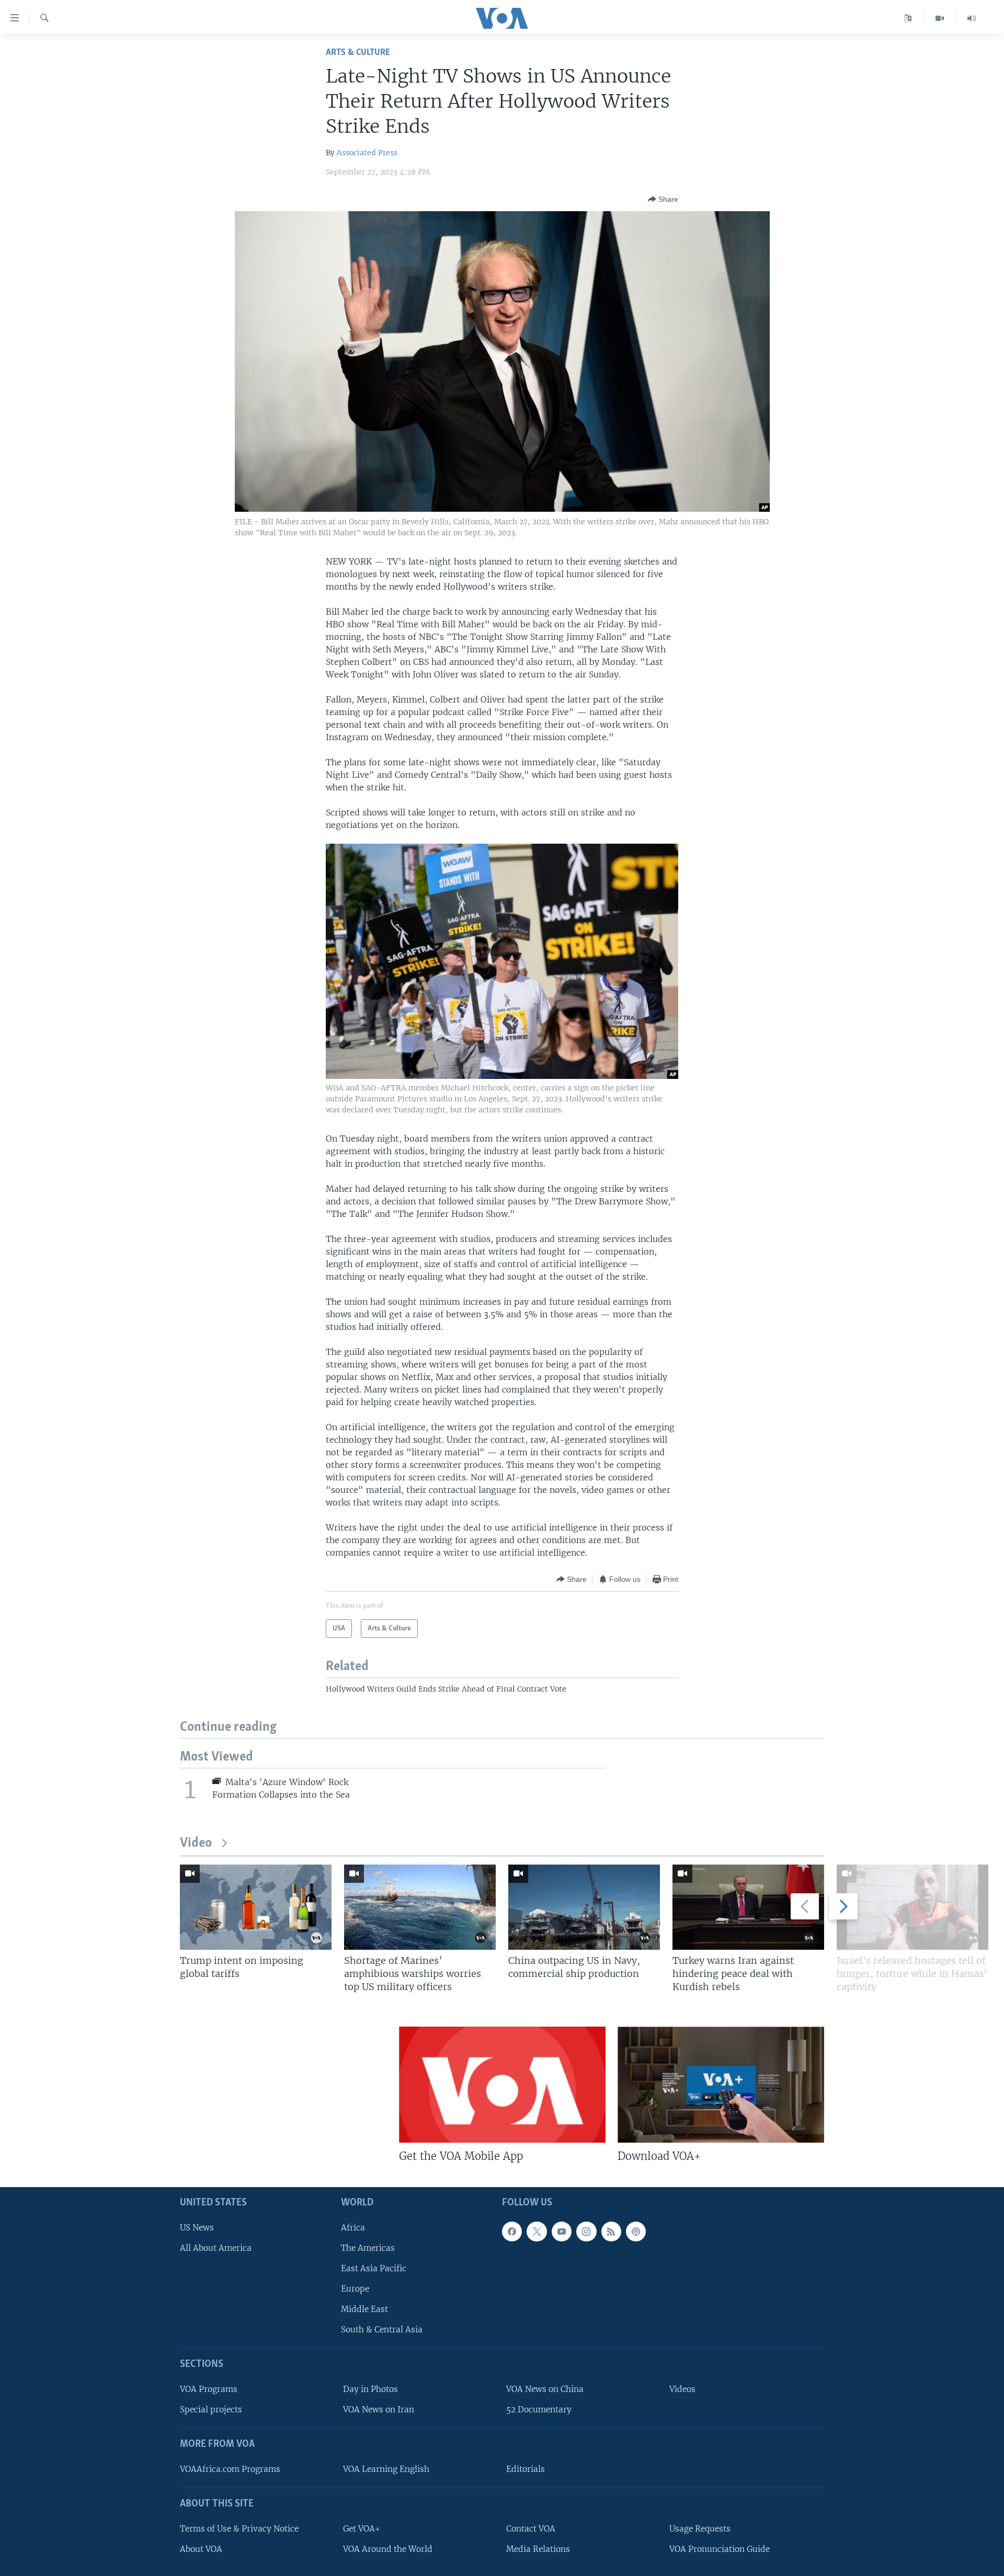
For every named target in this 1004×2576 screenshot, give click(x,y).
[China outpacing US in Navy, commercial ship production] (584, 1907)
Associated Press (367, 153)
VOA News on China (545, 2389)
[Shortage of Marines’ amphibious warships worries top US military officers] (420, 1907)
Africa (353, 2228)
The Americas (368, 2248)
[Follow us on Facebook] (512, 2232)
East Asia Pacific (374, 2268)
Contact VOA (531, 2529)
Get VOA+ (362, 2529)
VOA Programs (209, 2389)
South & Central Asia (382, 2330)
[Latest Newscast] (972, 18)
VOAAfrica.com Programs (230, 2469)
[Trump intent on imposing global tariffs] (256, 1907)
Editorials (526, 2469)
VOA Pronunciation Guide (720, 2549)
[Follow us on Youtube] (562, 2232)
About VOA (201, 2549)
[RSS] (611, 2232)
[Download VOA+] (721, 2085)
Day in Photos (370, 2389)
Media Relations (538, 2549)
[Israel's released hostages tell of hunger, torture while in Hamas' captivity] (912, 1907)
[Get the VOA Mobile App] (502, 2085)
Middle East (364, 2309)
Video (196, 1843)
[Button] (663, 199)
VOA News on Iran (379, 2410)
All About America (216, 2248)
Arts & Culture (358, 53)
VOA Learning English (386, 2469)
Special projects (211, 2410)
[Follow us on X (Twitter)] (537, 2232)
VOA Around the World (388, 2549)
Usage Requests (700, 2529)
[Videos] (940, 18)
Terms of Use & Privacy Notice (239, 2529)
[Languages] (908, 18)
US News (197, 2228)
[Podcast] (636, 2232)
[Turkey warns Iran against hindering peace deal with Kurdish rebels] (748, 1907)
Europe (355, 2289)
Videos (682, 2389)
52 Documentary (539, 2410)
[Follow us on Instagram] (586, 2232)
